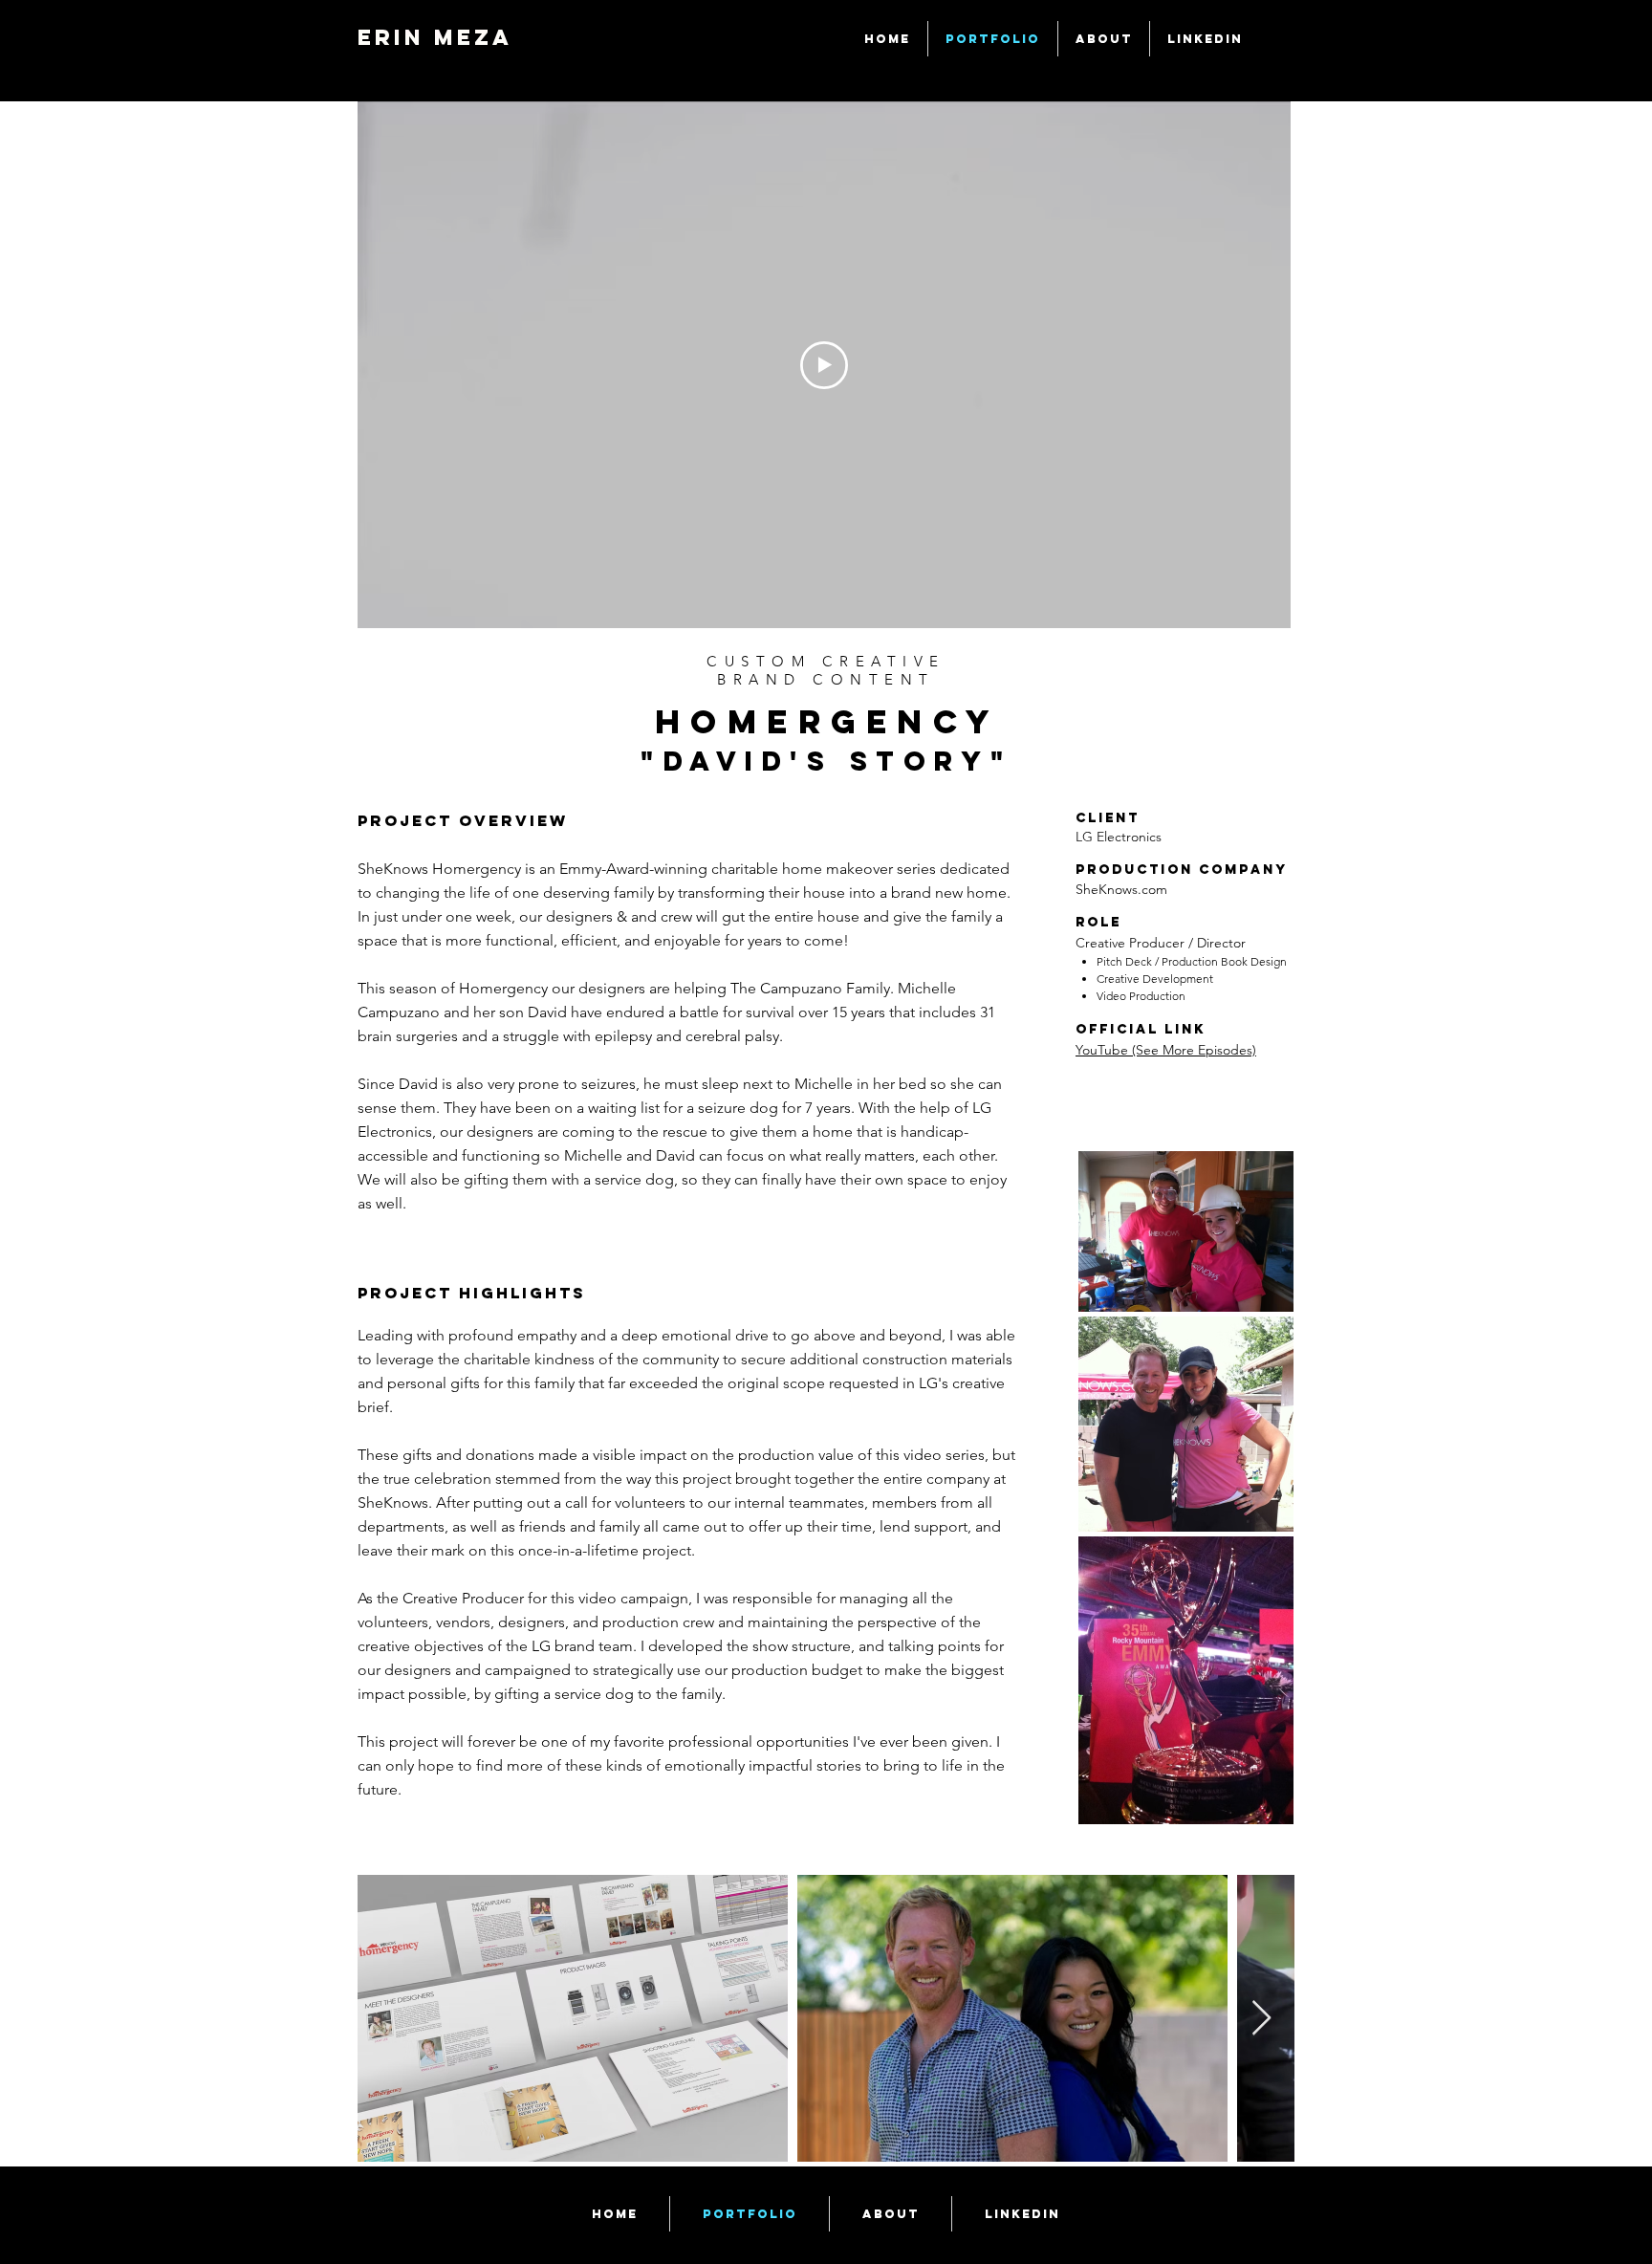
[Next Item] (1261, 2019)
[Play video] (824, 365)
